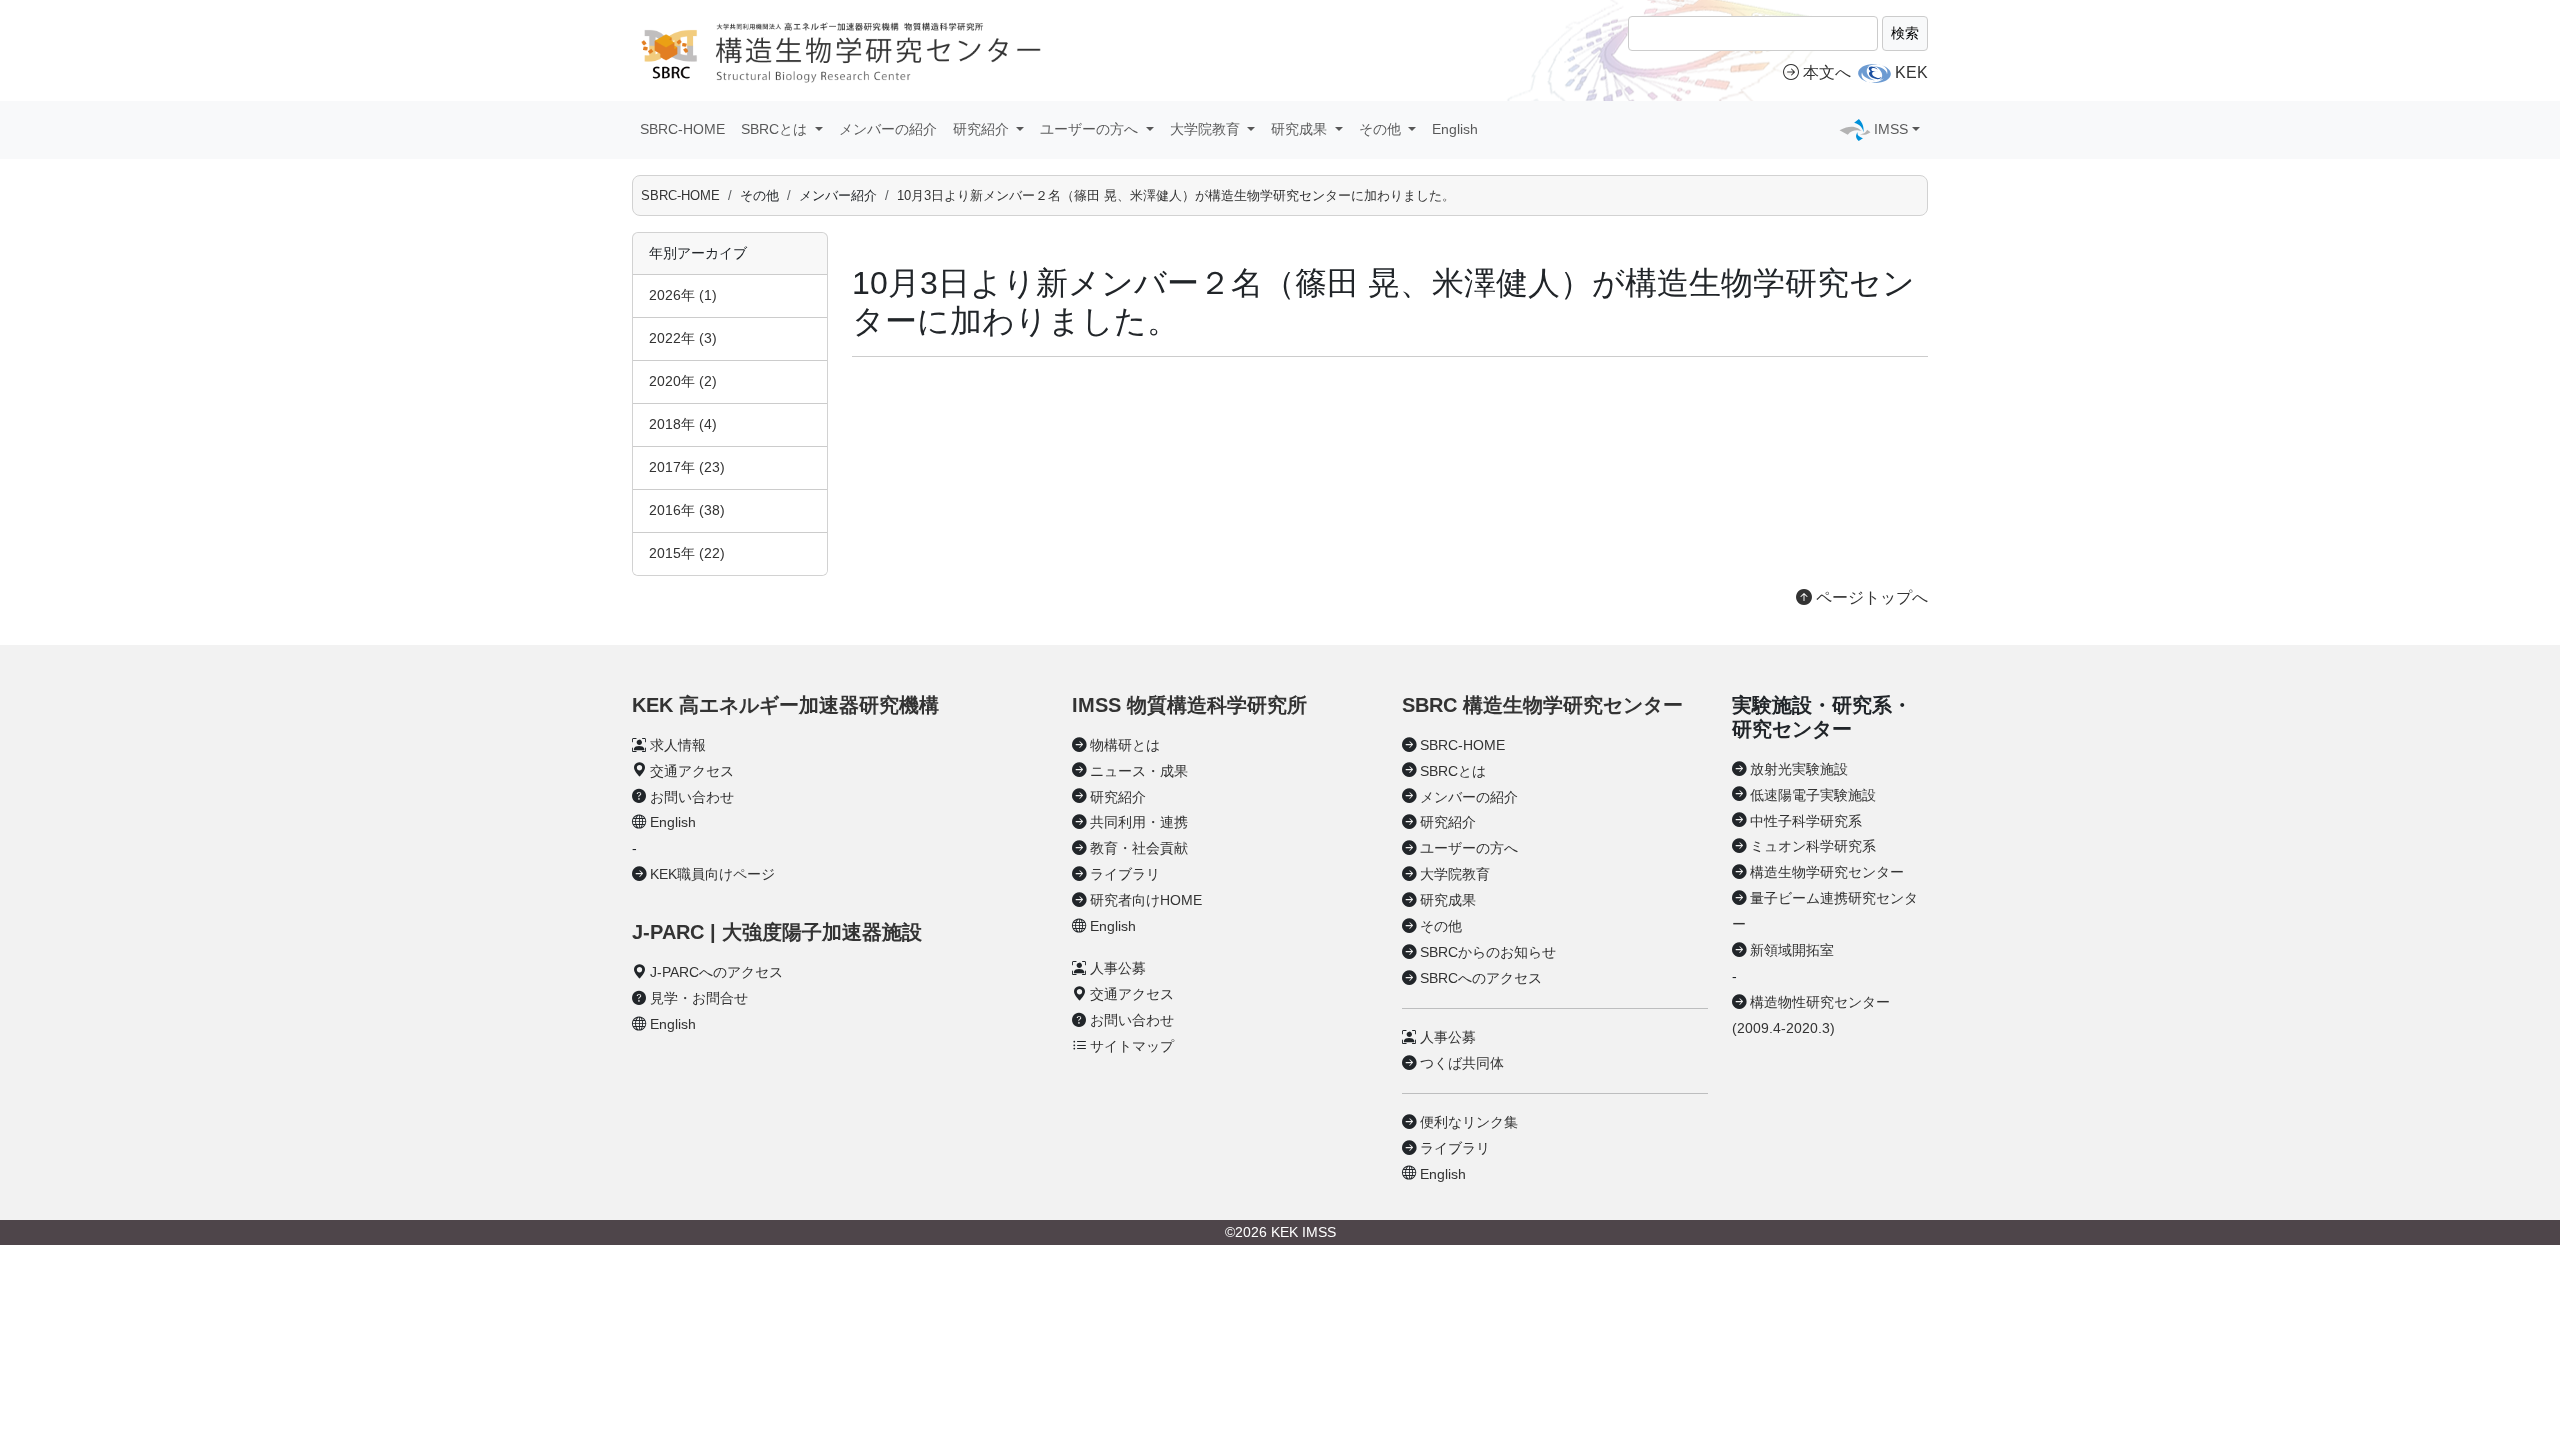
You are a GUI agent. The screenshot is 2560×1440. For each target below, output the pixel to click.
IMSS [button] (1891, 129)
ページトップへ (1870, 597)
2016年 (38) (687, 510)
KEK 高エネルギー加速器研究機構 (785, 705)
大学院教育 (1455, 874)
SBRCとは (1453, 771)
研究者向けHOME (1146, 900)
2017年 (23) (687, 467)
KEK (1911, 72)
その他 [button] (1382, 129)
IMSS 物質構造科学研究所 (1189, 705)
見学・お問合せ (699, 998)
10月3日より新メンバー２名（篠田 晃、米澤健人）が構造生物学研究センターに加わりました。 (1176, 195)
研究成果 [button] (1301, 129)
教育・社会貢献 (1139, 848)
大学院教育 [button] (1207, 129)
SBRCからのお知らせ (1488, 952)
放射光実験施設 (1799, 769)
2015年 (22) (687, 553)
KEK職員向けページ (712, 874)
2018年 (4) (683, 424)
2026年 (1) (683, 295)
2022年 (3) (683, 338)
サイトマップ (1132, 1046)
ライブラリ (1125, 874)
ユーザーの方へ (1469, 848)
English (1455, 129)
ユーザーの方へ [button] (1091, 129)
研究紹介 (1118, 797)
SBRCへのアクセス (1481, 978)
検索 (1905, 33)
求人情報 (678, 745)
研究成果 (1448, 900)
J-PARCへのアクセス (716, 972)
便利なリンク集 (1469, 1122)
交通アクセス (692, 771)
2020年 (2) (683, 381)
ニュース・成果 (1139, 771)
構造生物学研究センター (1827, 872)
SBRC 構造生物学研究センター (1542, 705)
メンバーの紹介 (888, 129)
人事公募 (1118, 968)
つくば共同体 (1462, 1063)
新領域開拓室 (1792, 950)
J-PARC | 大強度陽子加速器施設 (777, 932)
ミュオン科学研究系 (1813, 846)
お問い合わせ (692, 797)
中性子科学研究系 (1806, 821)
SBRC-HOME (682, 129)
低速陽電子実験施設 (1813, 795)
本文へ (1827, 72)
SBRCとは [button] (776, 129)
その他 (1441, 926)
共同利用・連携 (1139, 822)
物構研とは (1125, 745)
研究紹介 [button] (983, 129)
